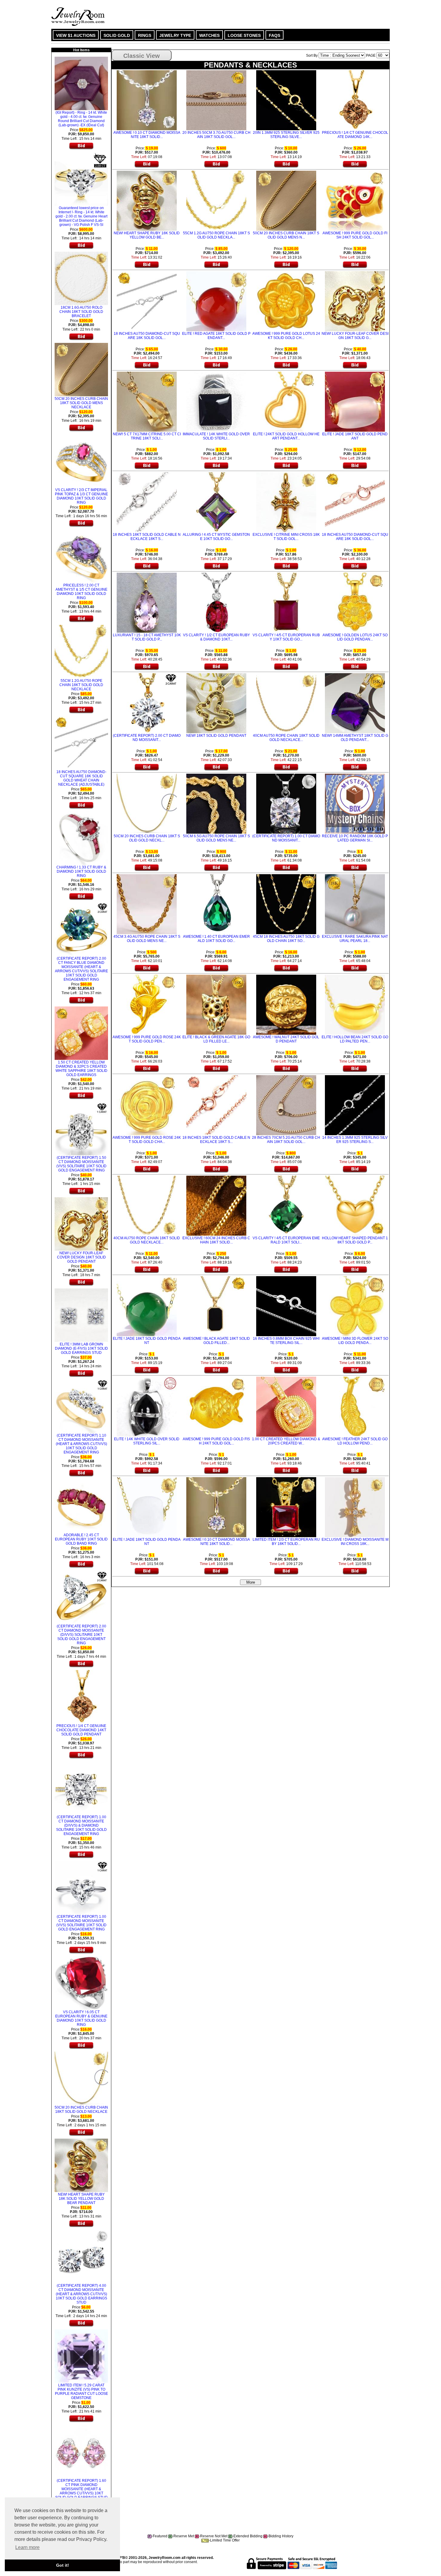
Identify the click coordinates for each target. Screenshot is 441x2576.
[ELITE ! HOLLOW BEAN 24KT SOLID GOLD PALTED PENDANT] (355, 1004)
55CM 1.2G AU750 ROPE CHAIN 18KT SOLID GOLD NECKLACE (81, 685)
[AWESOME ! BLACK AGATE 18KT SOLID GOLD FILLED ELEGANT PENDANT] (216, 1306)
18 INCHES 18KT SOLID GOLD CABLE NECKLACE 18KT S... (147, 537)
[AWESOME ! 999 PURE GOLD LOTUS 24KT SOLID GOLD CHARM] (286, 301)
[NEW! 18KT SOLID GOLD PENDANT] (216, 703)
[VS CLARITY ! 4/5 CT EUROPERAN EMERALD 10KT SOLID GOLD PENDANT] (286, 1205)
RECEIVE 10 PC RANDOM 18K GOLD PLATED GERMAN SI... (355, 838)
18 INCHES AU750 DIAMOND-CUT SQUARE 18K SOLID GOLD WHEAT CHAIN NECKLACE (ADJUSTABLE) (81, 778)
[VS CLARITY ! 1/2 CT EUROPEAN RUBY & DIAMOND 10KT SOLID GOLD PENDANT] (216, 602)
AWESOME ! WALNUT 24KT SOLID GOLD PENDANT (286, 1039)
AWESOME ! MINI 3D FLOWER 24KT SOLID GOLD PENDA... (355, 1341)
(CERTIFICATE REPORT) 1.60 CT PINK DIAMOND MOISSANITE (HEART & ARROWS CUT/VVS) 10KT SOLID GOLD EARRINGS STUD (81, 2489)
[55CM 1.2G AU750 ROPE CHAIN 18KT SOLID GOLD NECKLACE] (81, 651)
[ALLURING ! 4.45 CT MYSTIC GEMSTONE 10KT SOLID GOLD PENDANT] (216, 502)
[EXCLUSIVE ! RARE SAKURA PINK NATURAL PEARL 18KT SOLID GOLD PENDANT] (355, 904)
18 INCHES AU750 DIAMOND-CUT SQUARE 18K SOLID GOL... (147, 336)
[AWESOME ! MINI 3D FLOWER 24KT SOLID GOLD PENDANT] (355, 1306)
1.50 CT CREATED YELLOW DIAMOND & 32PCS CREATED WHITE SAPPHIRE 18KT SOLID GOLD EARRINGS (81, 1069)
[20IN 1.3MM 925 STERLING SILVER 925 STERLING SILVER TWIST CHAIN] (286, 100)
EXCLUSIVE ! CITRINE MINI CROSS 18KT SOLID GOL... (286, 537)
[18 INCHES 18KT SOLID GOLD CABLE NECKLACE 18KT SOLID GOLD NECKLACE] (147, 502)
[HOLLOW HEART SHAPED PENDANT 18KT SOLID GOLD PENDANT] (355, 1205)
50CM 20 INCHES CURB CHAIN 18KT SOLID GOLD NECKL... (147, 838)
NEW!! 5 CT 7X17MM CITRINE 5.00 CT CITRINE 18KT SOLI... (147, 436)
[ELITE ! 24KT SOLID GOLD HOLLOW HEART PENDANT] (286, 401)
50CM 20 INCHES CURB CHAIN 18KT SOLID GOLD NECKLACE (81, 2110)
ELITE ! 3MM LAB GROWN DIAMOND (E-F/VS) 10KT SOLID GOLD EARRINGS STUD (81, 1348)
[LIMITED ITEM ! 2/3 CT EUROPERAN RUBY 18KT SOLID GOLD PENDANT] (286, 1507)
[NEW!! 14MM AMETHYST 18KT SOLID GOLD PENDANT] (355, 703)
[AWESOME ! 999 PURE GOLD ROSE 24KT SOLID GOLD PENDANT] (147, 1004)
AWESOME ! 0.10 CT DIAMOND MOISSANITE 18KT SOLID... (147, 135)
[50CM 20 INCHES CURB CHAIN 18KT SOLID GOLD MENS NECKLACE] (81, 369)
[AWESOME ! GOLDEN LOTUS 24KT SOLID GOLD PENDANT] (355, 602)
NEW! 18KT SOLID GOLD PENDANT (216, 736)
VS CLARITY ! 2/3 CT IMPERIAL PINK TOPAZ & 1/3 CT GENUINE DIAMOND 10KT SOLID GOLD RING (81, 496)
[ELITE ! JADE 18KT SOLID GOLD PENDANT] (355, 401)
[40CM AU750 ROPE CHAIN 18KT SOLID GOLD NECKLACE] (286, 703)
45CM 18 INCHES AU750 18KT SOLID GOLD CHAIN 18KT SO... (286, 939)
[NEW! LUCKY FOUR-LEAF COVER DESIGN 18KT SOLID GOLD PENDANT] (81, 1223)
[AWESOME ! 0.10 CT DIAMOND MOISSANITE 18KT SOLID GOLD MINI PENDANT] (147, 100)
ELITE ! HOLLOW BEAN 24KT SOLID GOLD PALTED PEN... (355, 1039)
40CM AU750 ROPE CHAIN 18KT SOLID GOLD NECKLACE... (286, 738)
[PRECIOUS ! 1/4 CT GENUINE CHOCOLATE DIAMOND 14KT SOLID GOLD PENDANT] (81, 1696)
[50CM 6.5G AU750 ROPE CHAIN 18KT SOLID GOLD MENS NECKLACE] (216, 803)
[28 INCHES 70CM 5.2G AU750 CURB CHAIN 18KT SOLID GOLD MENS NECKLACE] (286, 1105)
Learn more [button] (27, 2547)
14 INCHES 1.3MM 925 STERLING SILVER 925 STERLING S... (355, 1140)
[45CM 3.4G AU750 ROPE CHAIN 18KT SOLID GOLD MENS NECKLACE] (147, 904)
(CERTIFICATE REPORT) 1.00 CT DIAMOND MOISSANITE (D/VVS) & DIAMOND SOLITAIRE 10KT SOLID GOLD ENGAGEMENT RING (81, 1825)
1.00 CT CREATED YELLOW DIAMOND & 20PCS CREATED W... (286, 1441)
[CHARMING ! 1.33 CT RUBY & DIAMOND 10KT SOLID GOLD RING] (81, 837)
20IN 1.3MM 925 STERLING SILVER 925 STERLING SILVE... (286, 135)
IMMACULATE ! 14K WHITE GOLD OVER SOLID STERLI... (216, 436)
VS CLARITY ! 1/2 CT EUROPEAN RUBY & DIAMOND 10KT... (216, 637)
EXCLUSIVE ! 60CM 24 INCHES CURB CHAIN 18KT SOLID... (216, 1240)
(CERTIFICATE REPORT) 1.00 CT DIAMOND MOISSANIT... (286, 838)
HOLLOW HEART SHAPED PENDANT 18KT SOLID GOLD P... (355, 1240)
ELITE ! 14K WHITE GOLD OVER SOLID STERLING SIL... (147, 1441)
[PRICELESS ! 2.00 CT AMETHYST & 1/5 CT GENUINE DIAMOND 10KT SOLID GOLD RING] (81, 555)
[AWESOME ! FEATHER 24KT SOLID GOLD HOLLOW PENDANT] (355, 1406)
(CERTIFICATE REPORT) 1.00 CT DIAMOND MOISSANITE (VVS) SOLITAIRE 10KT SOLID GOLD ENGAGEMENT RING (81, 1923)
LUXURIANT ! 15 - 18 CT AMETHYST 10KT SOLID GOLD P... (147, 637)
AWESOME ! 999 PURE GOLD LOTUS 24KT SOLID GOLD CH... (286, 336)
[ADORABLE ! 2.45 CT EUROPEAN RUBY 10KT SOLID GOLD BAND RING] (81, 1505)
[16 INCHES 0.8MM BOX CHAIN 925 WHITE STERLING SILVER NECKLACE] (286, 1306)
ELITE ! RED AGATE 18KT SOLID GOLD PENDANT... (216, 336)
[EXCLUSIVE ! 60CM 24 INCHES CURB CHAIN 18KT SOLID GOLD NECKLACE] (216, 1205)
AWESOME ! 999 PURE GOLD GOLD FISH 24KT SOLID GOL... (355, 235)
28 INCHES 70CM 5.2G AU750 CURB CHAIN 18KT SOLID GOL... (286, 1140)
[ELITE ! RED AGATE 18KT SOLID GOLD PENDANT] (216, 301)
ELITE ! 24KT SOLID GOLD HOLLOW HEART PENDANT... (286, 436)
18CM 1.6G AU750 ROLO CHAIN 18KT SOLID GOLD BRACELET (81, 312)
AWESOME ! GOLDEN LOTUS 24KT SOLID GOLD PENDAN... (355, 637)
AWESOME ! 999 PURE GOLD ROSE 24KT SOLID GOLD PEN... (147, 1039)
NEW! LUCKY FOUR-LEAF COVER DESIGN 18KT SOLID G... (355, 336)
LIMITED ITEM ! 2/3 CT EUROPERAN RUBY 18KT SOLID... (286, 1542)
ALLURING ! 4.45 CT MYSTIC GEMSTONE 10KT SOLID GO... (216, 537)
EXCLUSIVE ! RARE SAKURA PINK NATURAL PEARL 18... (355, 939)
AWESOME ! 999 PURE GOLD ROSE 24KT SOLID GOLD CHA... (147, 1140)
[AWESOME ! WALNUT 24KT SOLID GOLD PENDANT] (286, 1004)
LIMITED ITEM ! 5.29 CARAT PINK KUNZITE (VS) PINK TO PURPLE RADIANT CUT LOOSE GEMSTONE (81, 2392)
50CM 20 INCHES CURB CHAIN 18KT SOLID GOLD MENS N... (286, 235)
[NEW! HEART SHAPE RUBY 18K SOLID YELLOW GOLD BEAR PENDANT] (81, 2164)
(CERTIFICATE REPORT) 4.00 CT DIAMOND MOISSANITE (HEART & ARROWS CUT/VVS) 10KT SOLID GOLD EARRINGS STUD (81, 2294)
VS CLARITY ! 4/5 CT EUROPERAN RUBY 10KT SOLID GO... (286, 637)
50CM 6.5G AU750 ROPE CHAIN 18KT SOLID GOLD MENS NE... (216, 838)
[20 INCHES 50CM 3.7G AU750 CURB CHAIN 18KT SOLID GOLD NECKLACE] (216, 100)
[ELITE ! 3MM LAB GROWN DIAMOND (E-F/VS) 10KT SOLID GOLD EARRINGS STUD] (81, 1314)
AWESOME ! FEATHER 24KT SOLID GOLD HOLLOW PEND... (355, 1441)
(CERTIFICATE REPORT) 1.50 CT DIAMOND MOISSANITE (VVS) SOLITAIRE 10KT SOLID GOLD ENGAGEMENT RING (81, 1164)
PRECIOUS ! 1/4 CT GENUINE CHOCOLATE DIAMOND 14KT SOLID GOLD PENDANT (81, 1730)
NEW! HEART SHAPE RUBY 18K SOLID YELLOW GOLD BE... (147, 235)
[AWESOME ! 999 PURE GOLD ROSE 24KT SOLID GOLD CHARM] (147, 1105)
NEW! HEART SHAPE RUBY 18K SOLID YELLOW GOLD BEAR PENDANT (81, 2199)
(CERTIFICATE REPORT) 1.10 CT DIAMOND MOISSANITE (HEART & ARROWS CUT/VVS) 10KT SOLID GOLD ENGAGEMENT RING (81, 1444)
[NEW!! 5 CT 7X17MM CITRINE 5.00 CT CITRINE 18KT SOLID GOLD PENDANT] (147, 401)
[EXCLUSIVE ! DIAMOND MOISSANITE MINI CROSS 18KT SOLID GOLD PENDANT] (355, 1507)
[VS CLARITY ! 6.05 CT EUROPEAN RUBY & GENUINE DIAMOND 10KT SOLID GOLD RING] (81, 1982)
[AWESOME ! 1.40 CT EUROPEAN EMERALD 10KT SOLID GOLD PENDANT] (216, 904)
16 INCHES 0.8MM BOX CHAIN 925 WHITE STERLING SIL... (286, 1341)
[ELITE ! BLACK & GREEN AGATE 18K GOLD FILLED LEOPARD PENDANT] (216, 1004)
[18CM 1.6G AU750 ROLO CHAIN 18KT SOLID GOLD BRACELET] (81, 277)
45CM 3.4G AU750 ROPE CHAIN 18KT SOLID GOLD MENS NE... (147, 939)
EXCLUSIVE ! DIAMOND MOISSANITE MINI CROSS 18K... (355, 1542)
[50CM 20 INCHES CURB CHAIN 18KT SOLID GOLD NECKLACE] (81, 2077)
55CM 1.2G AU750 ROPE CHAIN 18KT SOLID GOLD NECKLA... (216, 235)
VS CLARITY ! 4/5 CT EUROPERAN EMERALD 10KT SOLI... (286, 1240)
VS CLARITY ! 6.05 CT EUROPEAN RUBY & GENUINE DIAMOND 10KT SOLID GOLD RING (81, 2018)
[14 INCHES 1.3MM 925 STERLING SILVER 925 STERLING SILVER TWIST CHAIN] (355, 1105)
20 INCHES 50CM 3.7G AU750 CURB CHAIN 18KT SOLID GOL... (216, 135)
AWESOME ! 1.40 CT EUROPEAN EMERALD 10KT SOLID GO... (216, 939)
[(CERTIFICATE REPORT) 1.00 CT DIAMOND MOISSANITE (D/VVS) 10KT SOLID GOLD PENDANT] (286, 803)
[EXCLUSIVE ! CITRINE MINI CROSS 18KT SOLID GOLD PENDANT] (286, 502)
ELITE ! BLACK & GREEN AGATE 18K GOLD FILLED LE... (216, 1039)
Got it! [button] (63, 2565)
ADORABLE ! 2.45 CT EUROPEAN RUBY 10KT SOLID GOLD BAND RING (81, 1539)
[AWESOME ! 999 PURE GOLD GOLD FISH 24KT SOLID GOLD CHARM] (355, 200)
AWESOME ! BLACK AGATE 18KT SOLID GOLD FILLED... (216, 1341)
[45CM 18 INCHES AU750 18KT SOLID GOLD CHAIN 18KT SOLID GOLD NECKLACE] (286, 904)
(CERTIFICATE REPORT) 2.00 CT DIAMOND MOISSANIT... (147, 738)
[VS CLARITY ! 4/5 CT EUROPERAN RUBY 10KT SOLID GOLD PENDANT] (286, 602)
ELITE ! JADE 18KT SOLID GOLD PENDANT (355, 436)
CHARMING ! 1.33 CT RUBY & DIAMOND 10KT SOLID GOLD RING (81, 871)
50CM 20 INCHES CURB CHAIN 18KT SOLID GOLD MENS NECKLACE (81, 403)
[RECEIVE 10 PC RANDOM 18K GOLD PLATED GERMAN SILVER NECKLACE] (355, 803)
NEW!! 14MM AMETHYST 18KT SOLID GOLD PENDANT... (355, 738)
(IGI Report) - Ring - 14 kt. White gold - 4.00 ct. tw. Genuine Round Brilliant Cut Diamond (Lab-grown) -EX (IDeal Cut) (81, 119)
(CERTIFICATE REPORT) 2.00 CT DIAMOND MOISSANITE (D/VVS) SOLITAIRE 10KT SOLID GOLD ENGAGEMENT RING (81, 1635)
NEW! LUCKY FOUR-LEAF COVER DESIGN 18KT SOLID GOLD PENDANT (81, 1257)
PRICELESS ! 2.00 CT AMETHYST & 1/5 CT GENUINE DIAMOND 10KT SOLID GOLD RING (81, 592)
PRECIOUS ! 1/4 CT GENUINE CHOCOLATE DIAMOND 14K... (355, 135)
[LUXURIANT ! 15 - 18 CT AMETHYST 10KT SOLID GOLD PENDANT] (147, 602)
